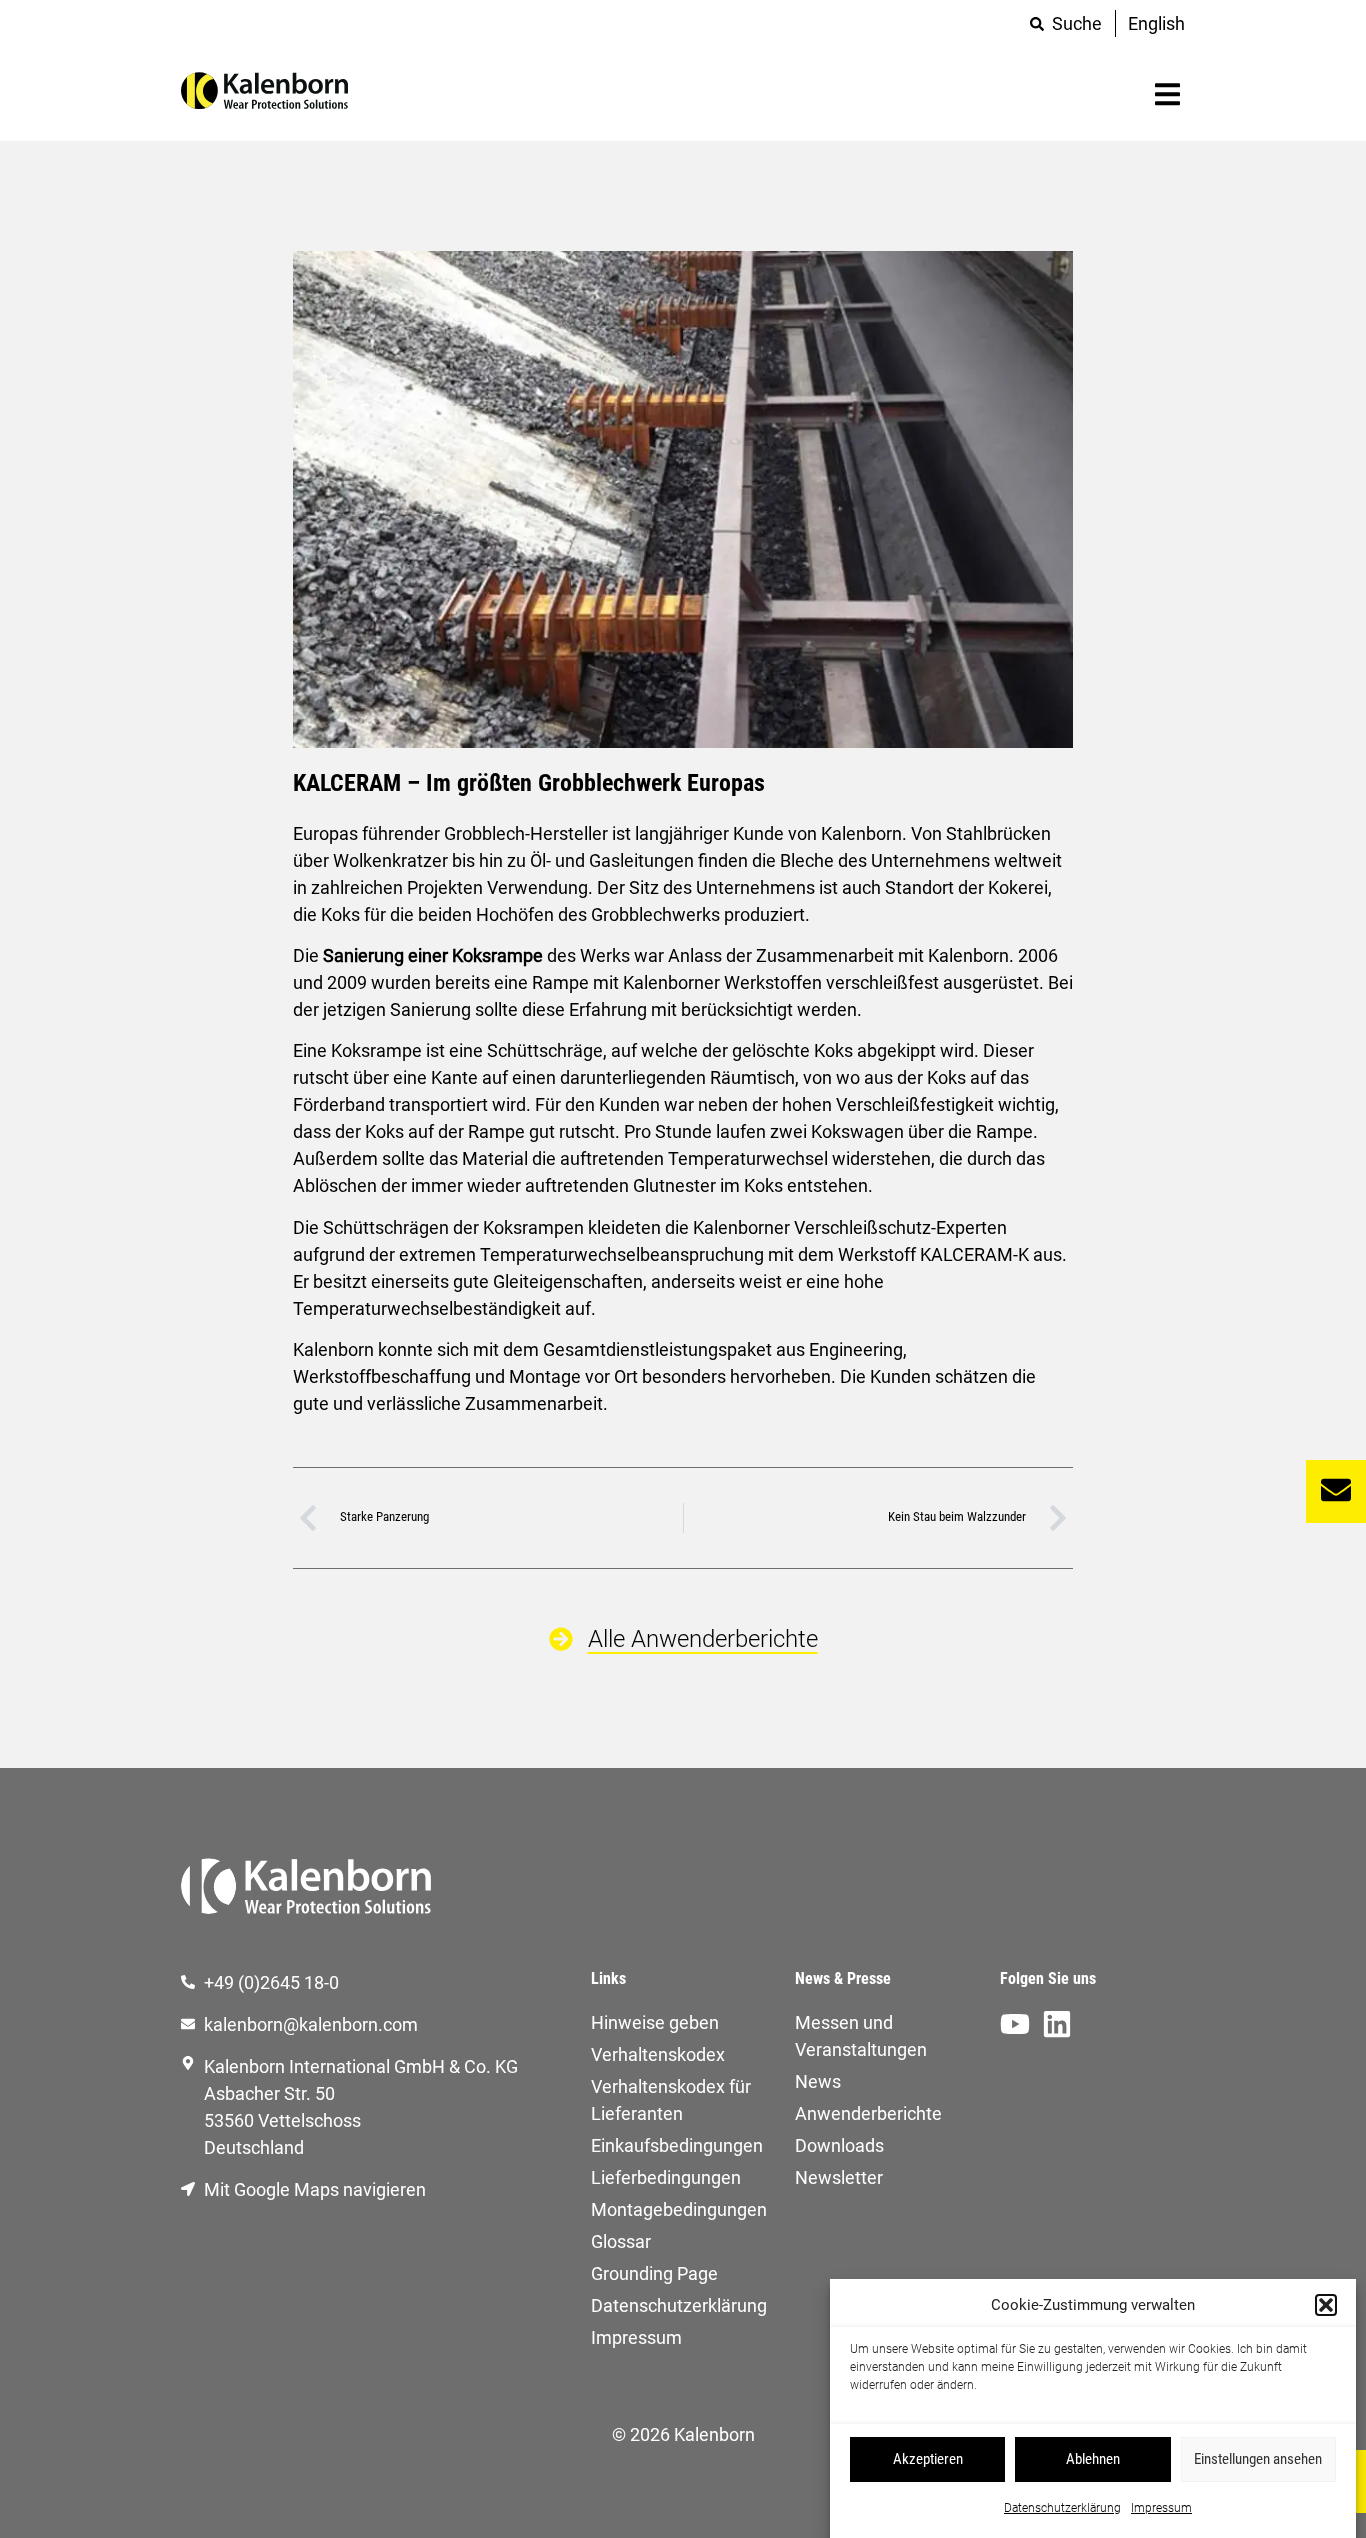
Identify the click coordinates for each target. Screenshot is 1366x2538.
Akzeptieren (928, 2459)
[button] (1326, 2305)
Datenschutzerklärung (1062, 2507)
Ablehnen (1093, 2459)
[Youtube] (1015, 2024)
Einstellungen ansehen (1258, 2459)
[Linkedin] (1057, 2024)
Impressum (1161, 2507)
